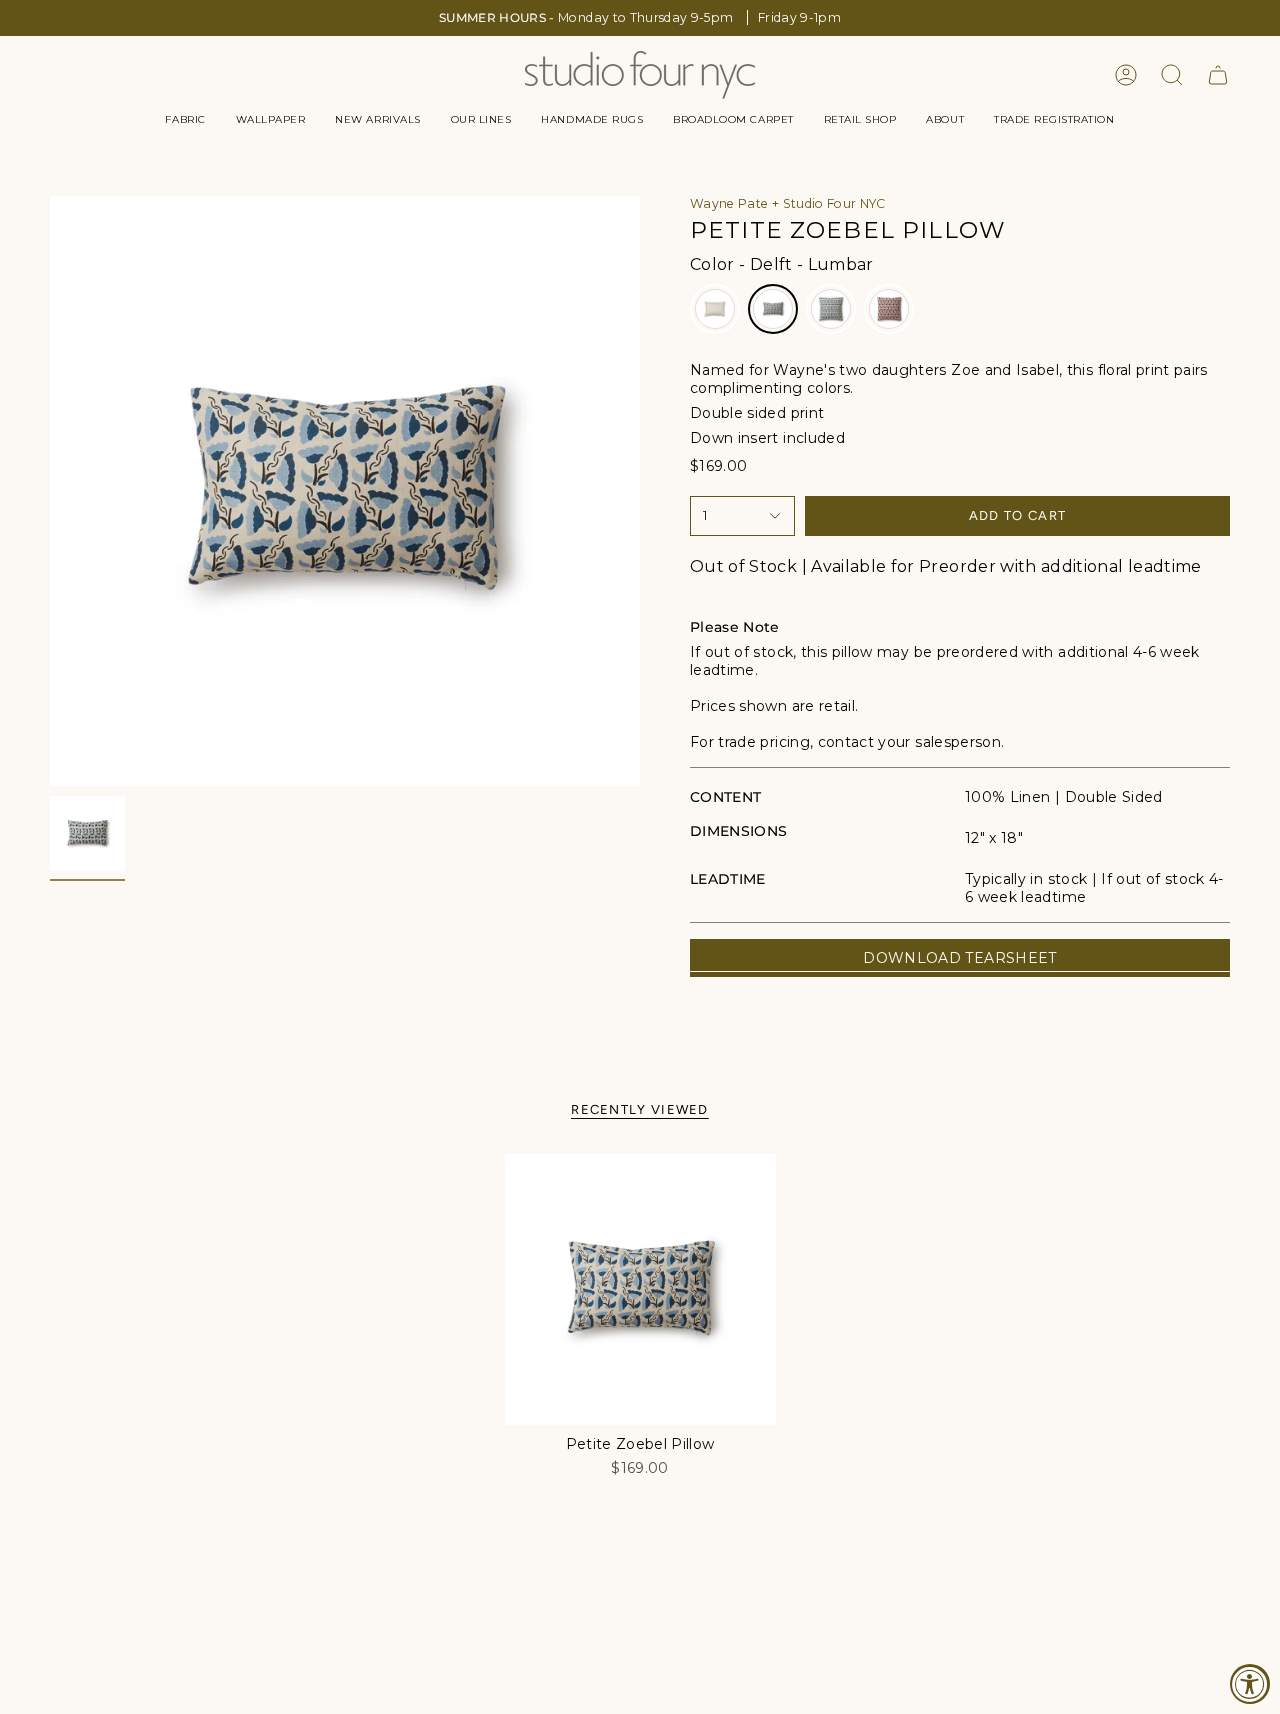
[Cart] (1218, 75)
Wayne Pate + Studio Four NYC (788, 203)
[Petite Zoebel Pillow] (640, 1289)
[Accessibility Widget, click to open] (1250, 1684)
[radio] (715, 309)
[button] (185, 120)
